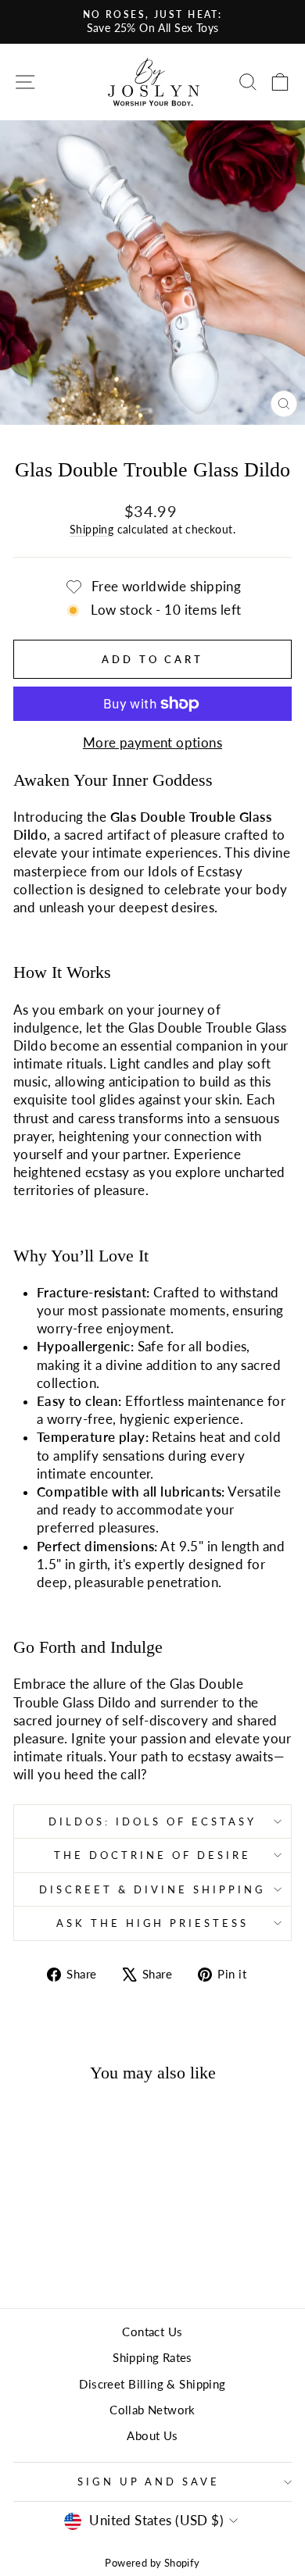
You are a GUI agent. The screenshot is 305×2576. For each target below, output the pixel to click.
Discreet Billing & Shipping (152, 2384)
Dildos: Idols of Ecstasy (152, 1821)
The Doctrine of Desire (152, 1855)
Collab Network (152, 2410)
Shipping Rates (152, 2357)
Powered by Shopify (152, 2563)
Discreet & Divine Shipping (152, 1889)
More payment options (152, 743)
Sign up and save (149, 2481)
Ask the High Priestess (152, 1923)
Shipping (91, 529)
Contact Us (152, 2332)
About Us (152, 2435)
